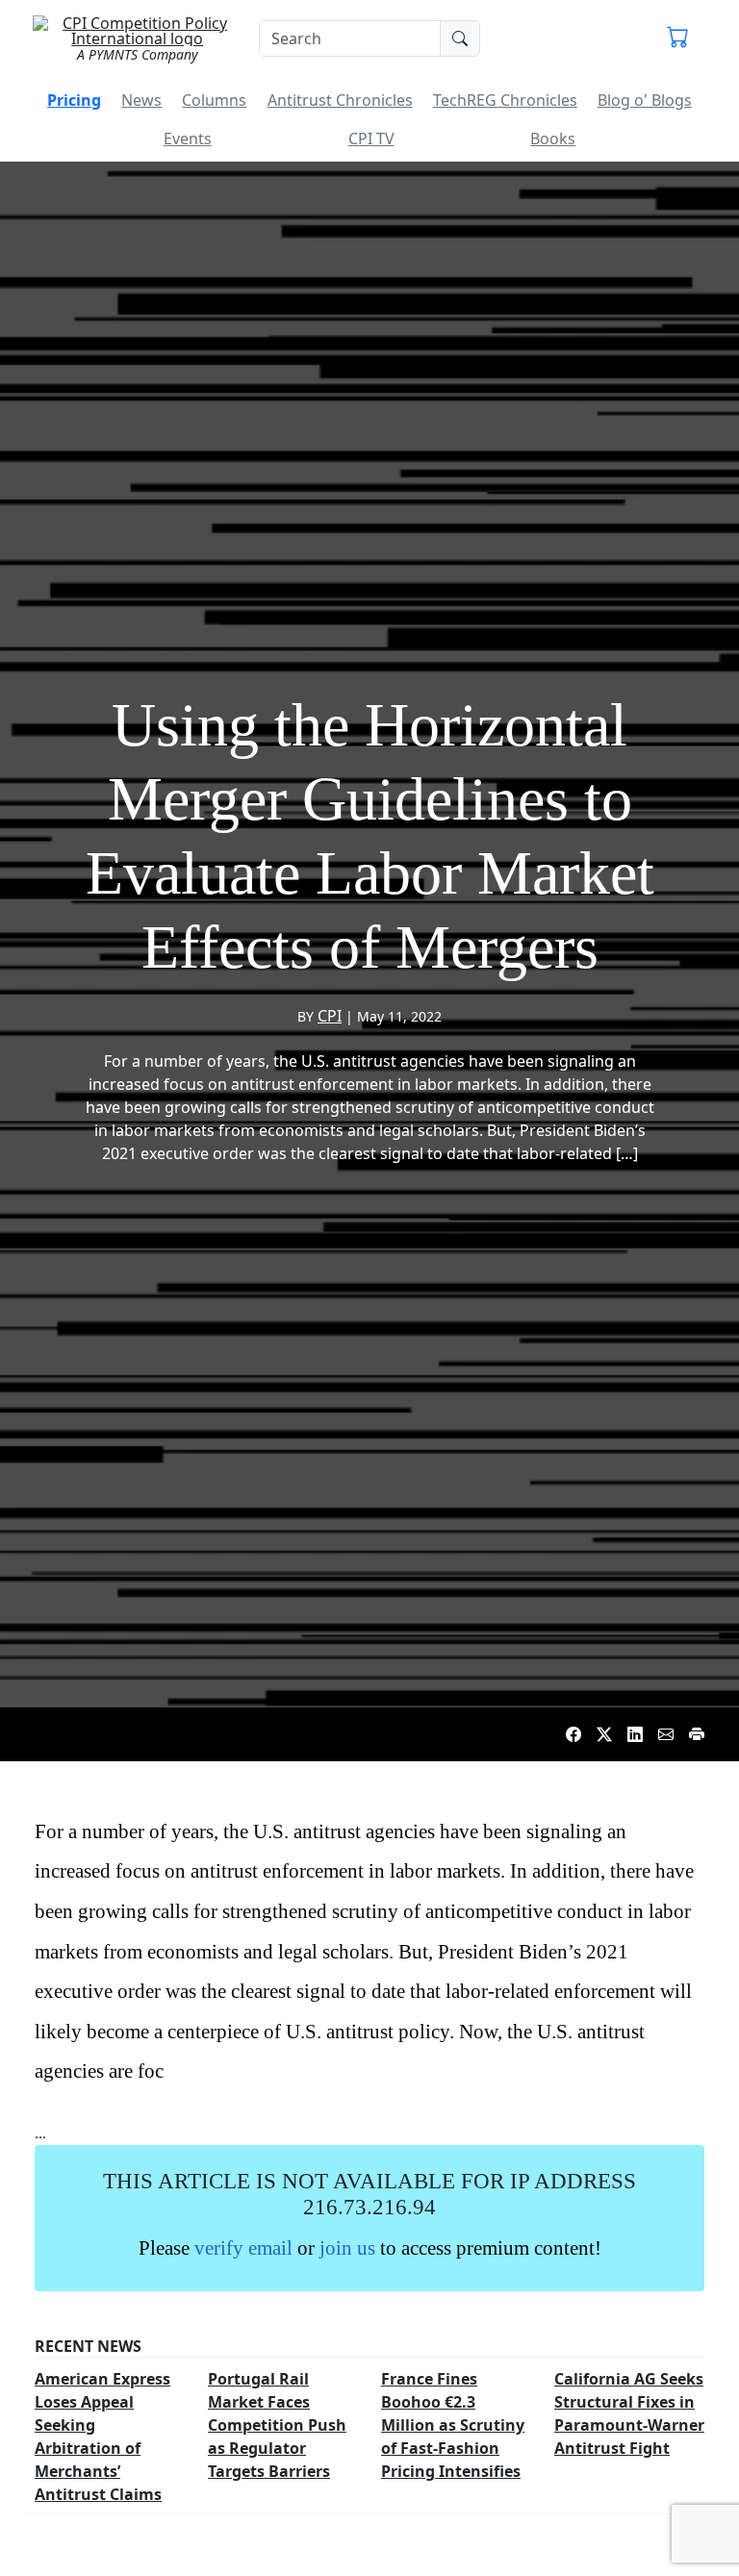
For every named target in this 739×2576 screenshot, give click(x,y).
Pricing (74, 100)
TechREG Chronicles (505, 100)
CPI (330, 1016)
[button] (678, 38)
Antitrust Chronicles (340, 100)
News (141, 100)
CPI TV (371, 139)
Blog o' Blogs (645, 100)
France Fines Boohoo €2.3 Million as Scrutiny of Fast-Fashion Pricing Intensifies (453, 2425)
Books (553, 139)
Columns (214, 100)
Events (188, 139)
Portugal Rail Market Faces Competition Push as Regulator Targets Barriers (277, 2425)
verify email (243, 2248)
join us (347, 2248)
